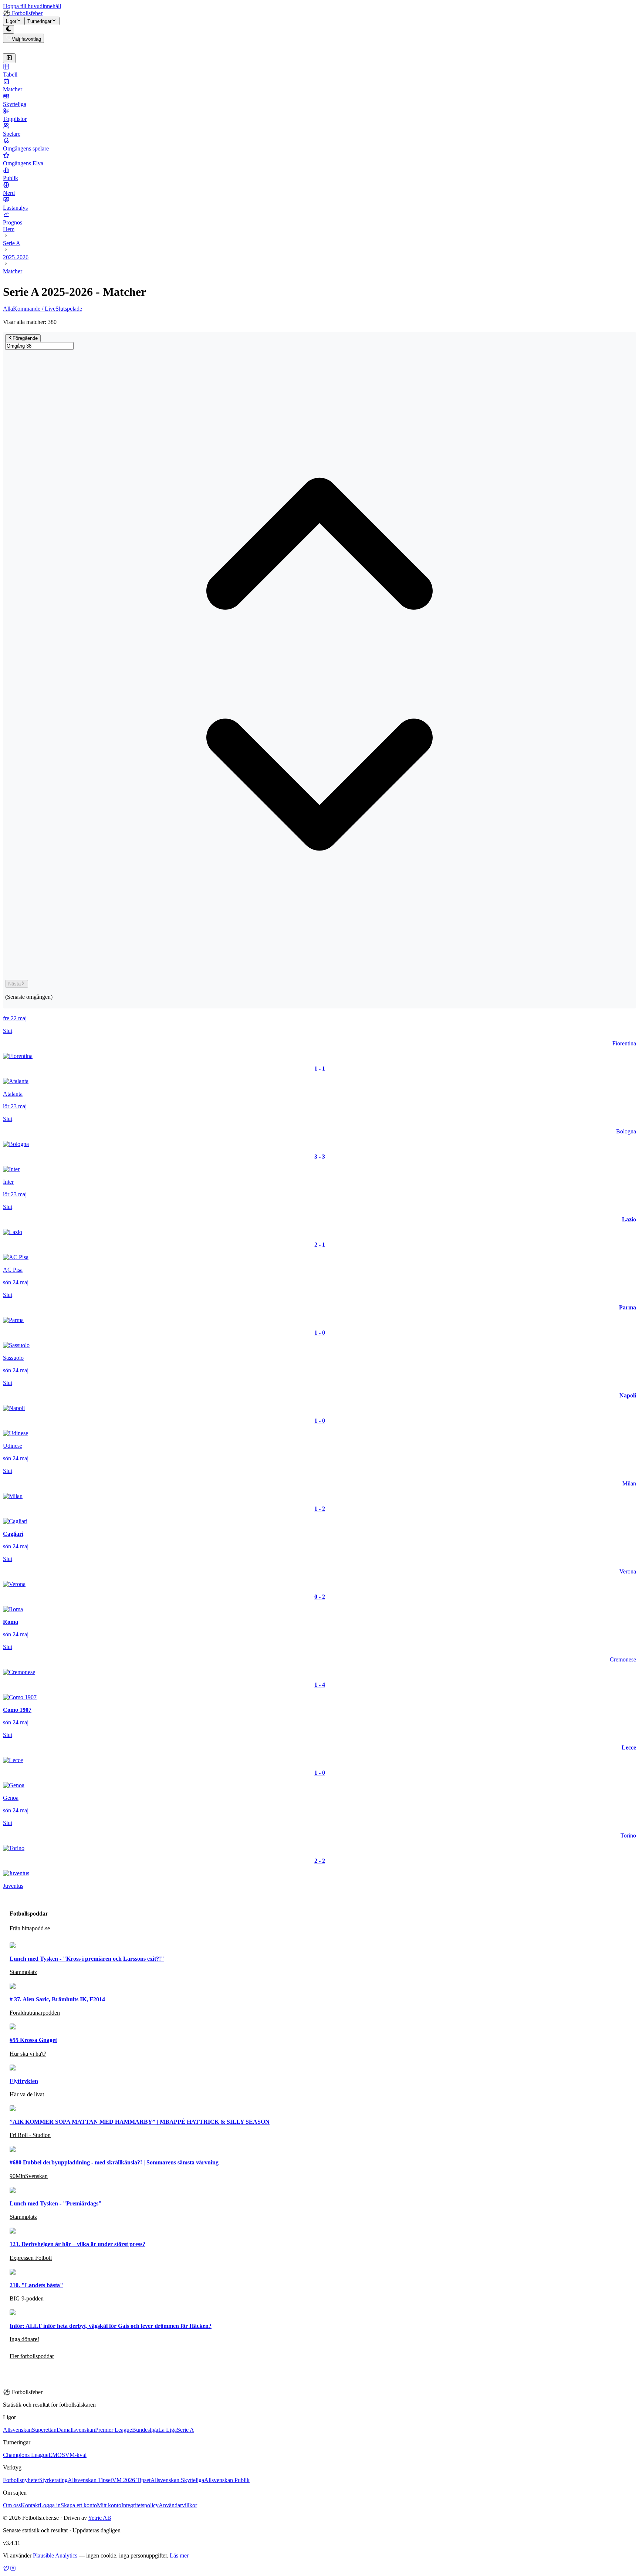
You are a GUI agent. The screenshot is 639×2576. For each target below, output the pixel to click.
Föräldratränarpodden (35, 2013)
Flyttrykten (24, 2081)
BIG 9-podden (27, 2298)
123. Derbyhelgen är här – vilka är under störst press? (77, 2244)
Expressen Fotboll (31, 2258)
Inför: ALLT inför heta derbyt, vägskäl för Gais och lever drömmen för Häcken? (111, 2326)
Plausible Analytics (55, 2555)
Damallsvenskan (76, 2430)
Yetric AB (100, 2518)
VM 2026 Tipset (131, 2480)
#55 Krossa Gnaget (33, 2040)
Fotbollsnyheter (21, 2480)
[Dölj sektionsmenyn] (9, 58)
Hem (9, 229)
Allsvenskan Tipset (90, 2480)
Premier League (114, 2430)
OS (61, 2455)
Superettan (44, 2430)
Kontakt (30, 2505)
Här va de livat (27, 2094)
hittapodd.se (36, 1928)
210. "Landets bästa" (36, 2285)
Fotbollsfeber (23, 13)
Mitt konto (109, 2505)
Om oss (12, 2505)
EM (53, 2455)
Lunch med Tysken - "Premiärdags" (56, 2203)
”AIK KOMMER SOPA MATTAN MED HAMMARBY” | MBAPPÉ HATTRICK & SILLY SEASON (140, 2122)
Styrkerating (53, 2480)
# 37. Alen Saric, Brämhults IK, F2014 (57, 1999)
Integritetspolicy (140, 2505)
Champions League (26, 2455)
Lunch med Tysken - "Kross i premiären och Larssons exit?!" (87, 1959)
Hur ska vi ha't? (28, 2054)
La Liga (168, 2430)
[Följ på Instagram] (13, 2570)
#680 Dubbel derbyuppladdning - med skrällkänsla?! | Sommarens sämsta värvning (114, 2162)
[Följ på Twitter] (6, 2570)
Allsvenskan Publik (227, 2480)
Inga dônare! (24, 2339)
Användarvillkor (178, 2505)
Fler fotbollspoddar (32, 2356)
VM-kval (76, 2455)
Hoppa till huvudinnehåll (32, 6)
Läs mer (179, 2555)
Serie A (12, 243)
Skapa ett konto (79, 2505)
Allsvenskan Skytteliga (177, 2480)
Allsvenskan (17, 2430)
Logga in (50, 2505)
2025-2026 (16, 257)
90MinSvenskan (29, 2176)
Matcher (13, 271)
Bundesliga (145, 2430)
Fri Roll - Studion (30, 2135)
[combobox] (39, 346)
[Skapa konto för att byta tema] (9, 29)
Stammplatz (23, 1972)
